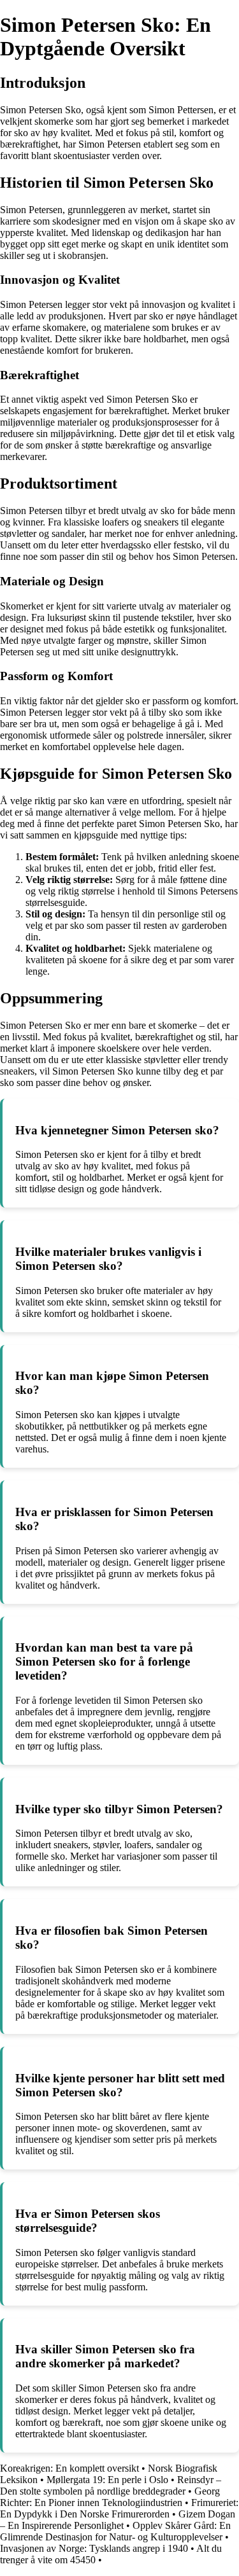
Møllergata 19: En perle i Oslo (107, 2480)
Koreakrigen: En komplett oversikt (69, 2468)
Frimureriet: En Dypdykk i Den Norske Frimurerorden (119, 2508)
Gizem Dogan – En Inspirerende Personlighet (118, 2520)
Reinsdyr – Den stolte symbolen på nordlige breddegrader (111, 2485)
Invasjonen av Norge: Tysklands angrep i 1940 (94, 2548)
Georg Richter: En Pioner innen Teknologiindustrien (110, 2497)
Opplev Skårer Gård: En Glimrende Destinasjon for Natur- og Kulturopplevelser (115, 2531)
